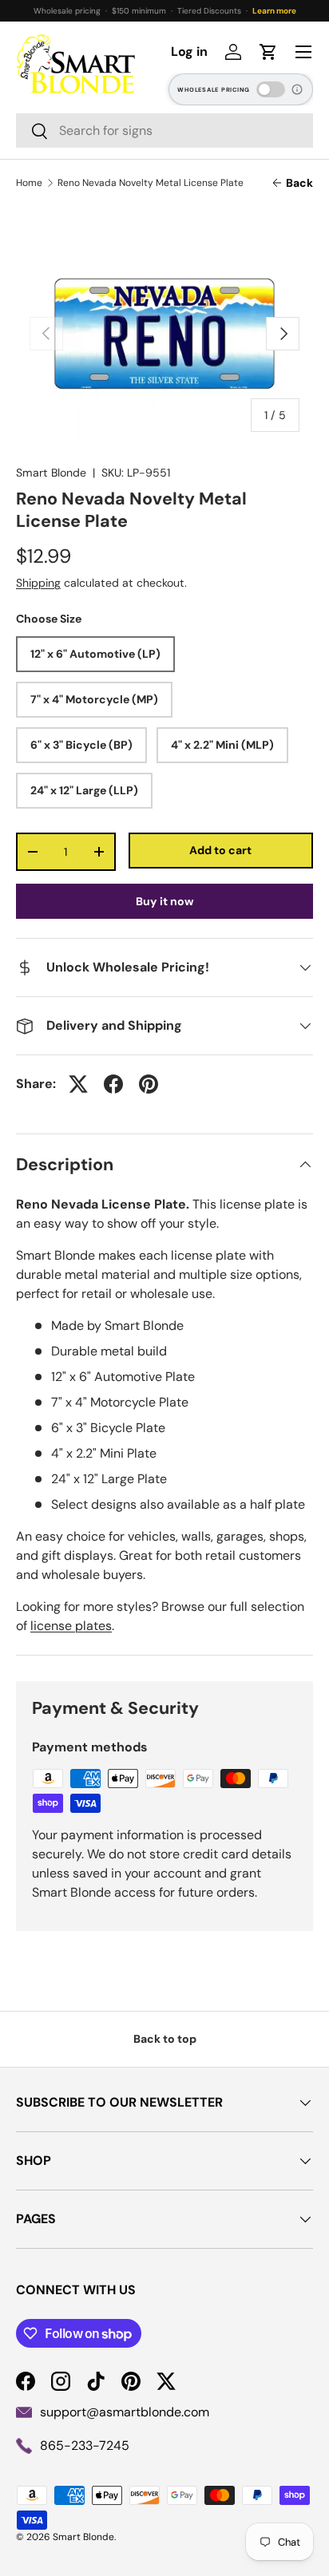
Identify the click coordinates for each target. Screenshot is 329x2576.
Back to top (165, 2039)
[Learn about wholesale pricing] (298, 89)
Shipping (38, 583)
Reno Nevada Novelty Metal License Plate (151, 183)
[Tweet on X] (78, 1084)
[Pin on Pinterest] (149, 1084)
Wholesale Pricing (214, 90)
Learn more (274, 11)
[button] (268, 52)
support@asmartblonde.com (125, 2412)
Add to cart (220, 850)
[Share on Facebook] (113, 1084)
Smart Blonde (51, 473)
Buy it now (165, 901)
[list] (164, 334)
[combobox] (164, 131)
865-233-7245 (85, 2445)
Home (29, 183)
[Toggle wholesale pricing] (271, 89)
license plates (71, 1626)
